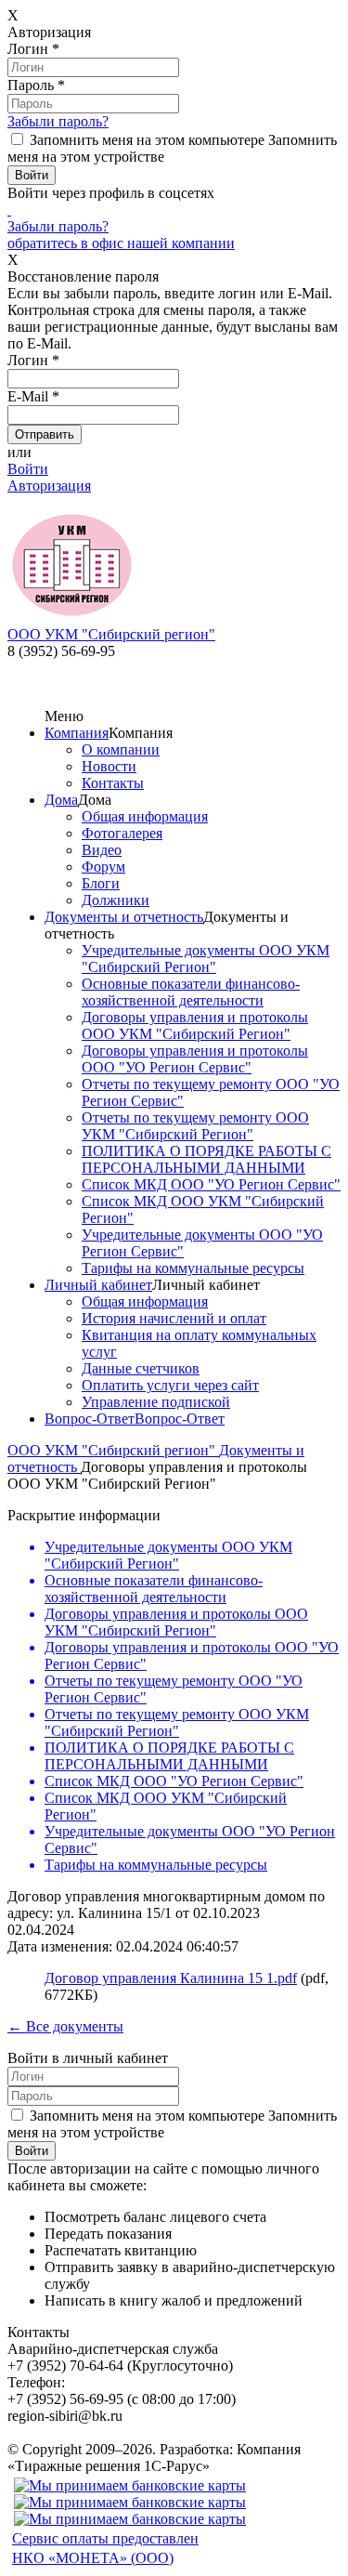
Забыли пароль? (58, 121)
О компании (121, 749)
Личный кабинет (98, 1285)
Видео (102, 850)
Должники (116, 900)
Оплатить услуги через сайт (170, 1385)
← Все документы (65, 2026)
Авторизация (49, 486)
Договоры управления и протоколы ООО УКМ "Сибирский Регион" (195, 1025)
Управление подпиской (156, 1402)
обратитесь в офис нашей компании (121, 243)
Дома (61, 800)
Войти (28, 469)
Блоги (101, 883)
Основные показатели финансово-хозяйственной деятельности (191, 992)
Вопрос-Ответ (90, 1419)
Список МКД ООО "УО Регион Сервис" (211, 1184)
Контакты (113, 783)
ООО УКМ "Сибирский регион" (113, 1450)
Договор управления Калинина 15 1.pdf (171, 1978)
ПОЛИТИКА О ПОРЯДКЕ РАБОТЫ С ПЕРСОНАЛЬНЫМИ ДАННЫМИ (206, 1159)
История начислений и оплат (174, 1318)
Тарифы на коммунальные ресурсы (193, 1268)
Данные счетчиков (141, 1368)
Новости (109, 766)
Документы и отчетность (124, 917)
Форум (103, 867)
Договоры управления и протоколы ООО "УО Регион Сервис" (195, 1059)
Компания (77, 733)
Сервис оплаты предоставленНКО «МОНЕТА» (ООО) (105, 2548)
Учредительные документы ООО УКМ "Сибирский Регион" (206, 959)
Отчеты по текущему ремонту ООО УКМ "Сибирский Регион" (195, 1126)
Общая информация (145, 816)
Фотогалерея (122, 833)
